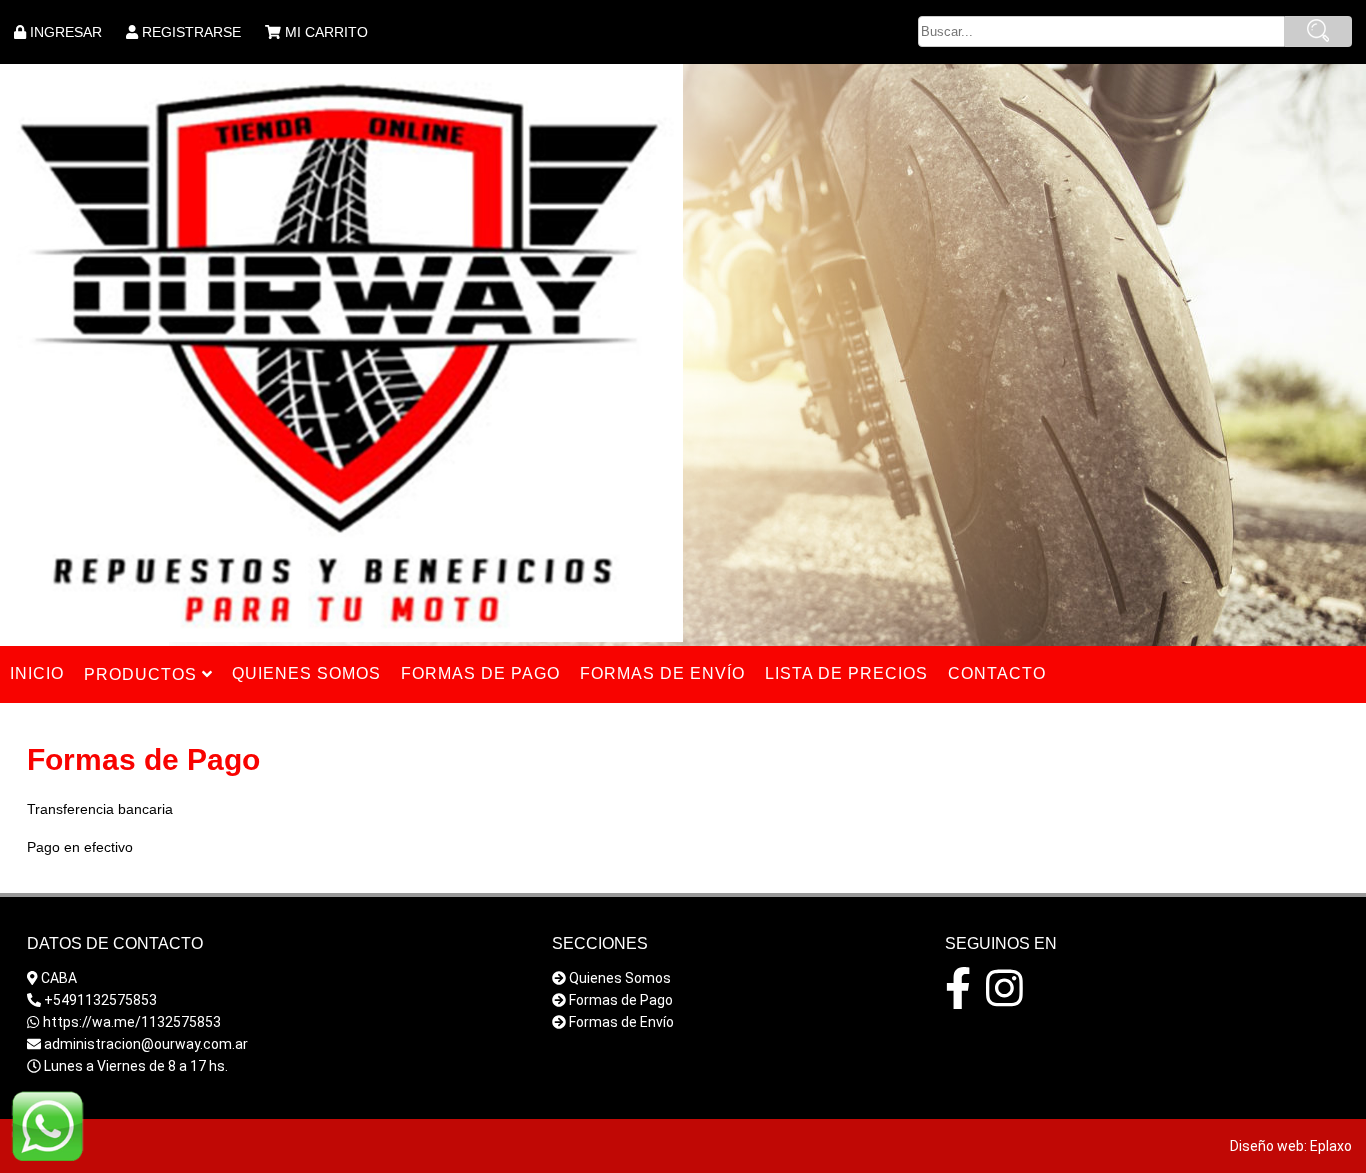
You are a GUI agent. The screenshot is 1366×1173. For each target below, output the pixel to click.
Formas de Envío (621, 1022)
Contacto (997, 673)
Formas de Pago (621, 1000)
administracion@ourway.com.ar (146, 1044)
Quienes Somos (620, 978)
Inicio (37, 673)
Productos (143, 674)
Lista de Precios (846, 673)
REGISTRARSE (191, 32)
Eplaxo (1331, 1146)
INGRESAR (66, 32)
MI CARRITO (326, 32)
